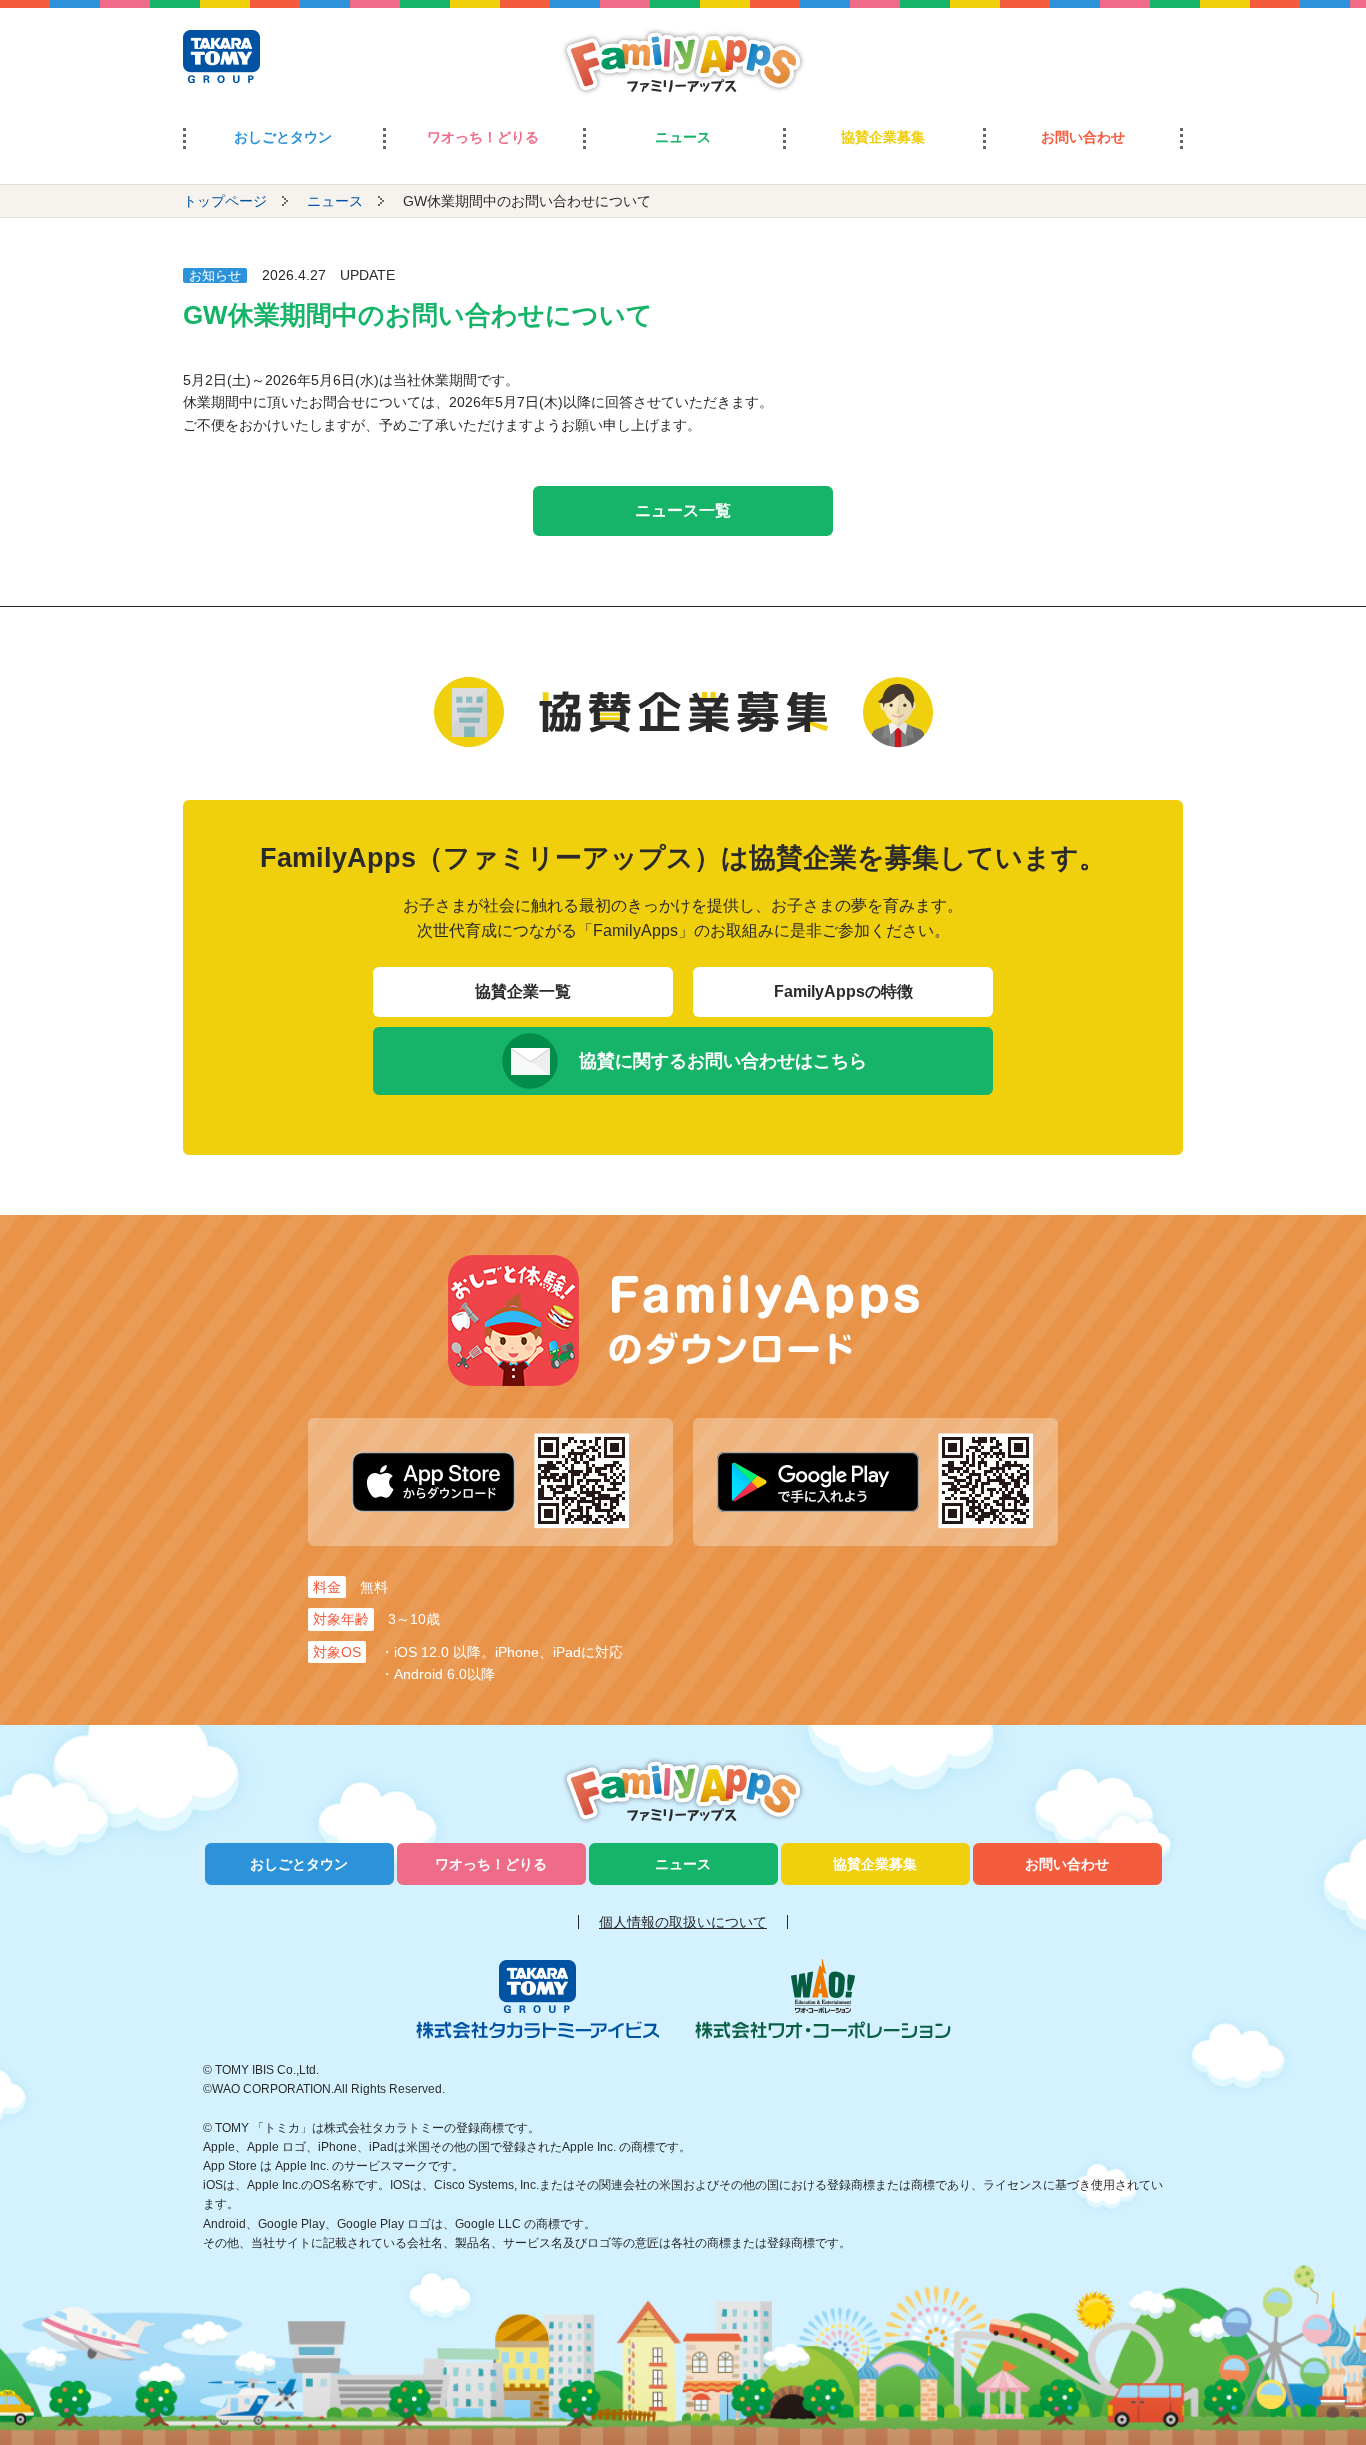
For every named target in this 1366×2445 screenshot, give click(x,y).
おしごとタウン (283, 137)
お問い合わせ (1083, 137)
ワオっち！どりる (483, 137)
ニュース (683, 137)
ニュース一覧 (683, 510)
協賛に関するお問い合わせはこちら (723, 1061)
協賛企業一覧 (523, 991)
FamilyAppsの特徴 (843, 991)
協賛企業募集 (883, 137)
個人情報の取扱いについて (683, 1922)
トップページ (225, 201)
